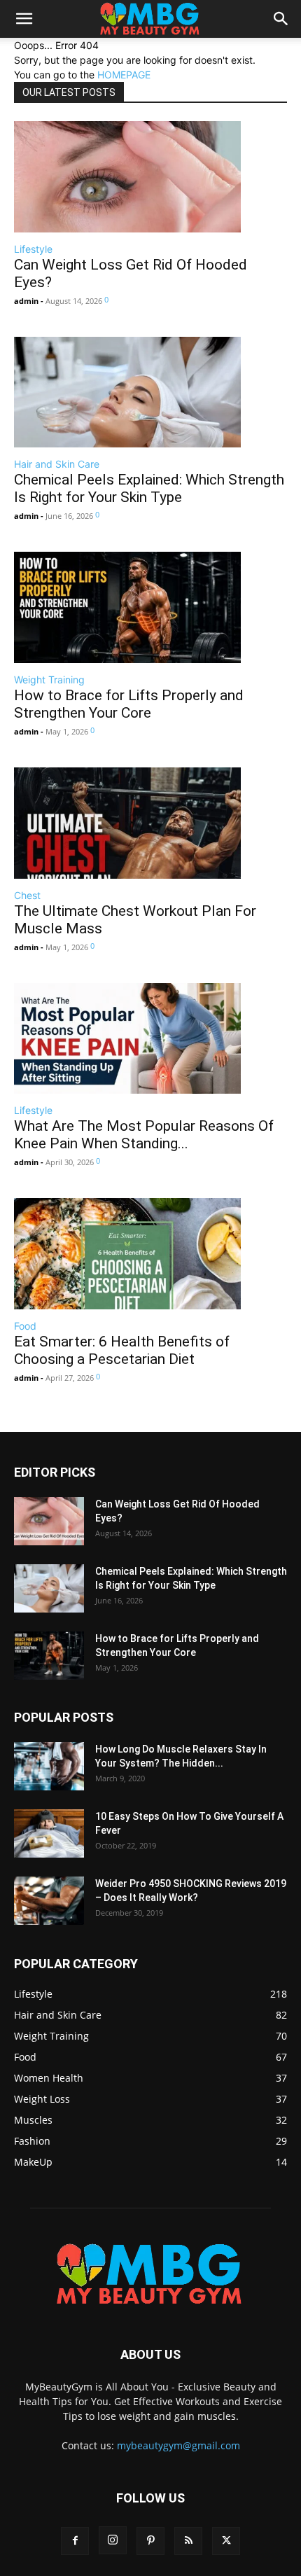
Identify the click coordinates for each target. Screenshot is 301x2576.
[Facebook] (75, 2541)
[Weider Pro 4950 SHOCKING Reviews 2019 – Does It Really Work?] (49, 1901)
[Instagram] (113, 2540)
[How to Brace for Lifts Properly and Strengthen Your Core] (150, 607)
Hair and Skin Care (57, 464)
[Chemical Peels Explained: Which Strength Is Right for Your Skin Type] (150, 392)
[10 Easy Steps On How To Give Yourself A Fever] (49, 1833)
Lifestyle (33, 249)
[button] (24, 19)
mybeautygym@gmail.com (178, 2445)
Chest (27, 895)
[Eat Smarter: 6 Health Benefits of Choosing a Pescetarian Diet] (150, 1254)
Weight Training (49, 680)
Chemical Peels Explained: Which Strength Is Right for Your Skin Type (149, 488)
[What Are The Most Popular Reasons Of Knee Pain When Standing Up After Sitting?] (150, 1039)
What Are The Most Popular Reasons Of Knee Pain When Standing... (144, 1135)
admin (26, 301)
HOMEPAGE (124, 75)
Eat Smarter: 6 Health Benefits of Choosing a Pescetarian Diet (122, 1350)
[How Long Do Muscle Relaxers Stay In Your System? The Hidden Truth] (49, 1766)
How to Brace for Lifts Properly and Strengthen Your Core (129, 704)
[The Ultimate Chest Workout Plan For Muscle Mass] (150, 823)
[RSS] (188, 2541)
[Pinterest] (150, 2541)
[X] (226, 2541)
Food (25, 1326)
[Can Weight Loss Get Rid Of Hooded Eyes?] (150, 177)
